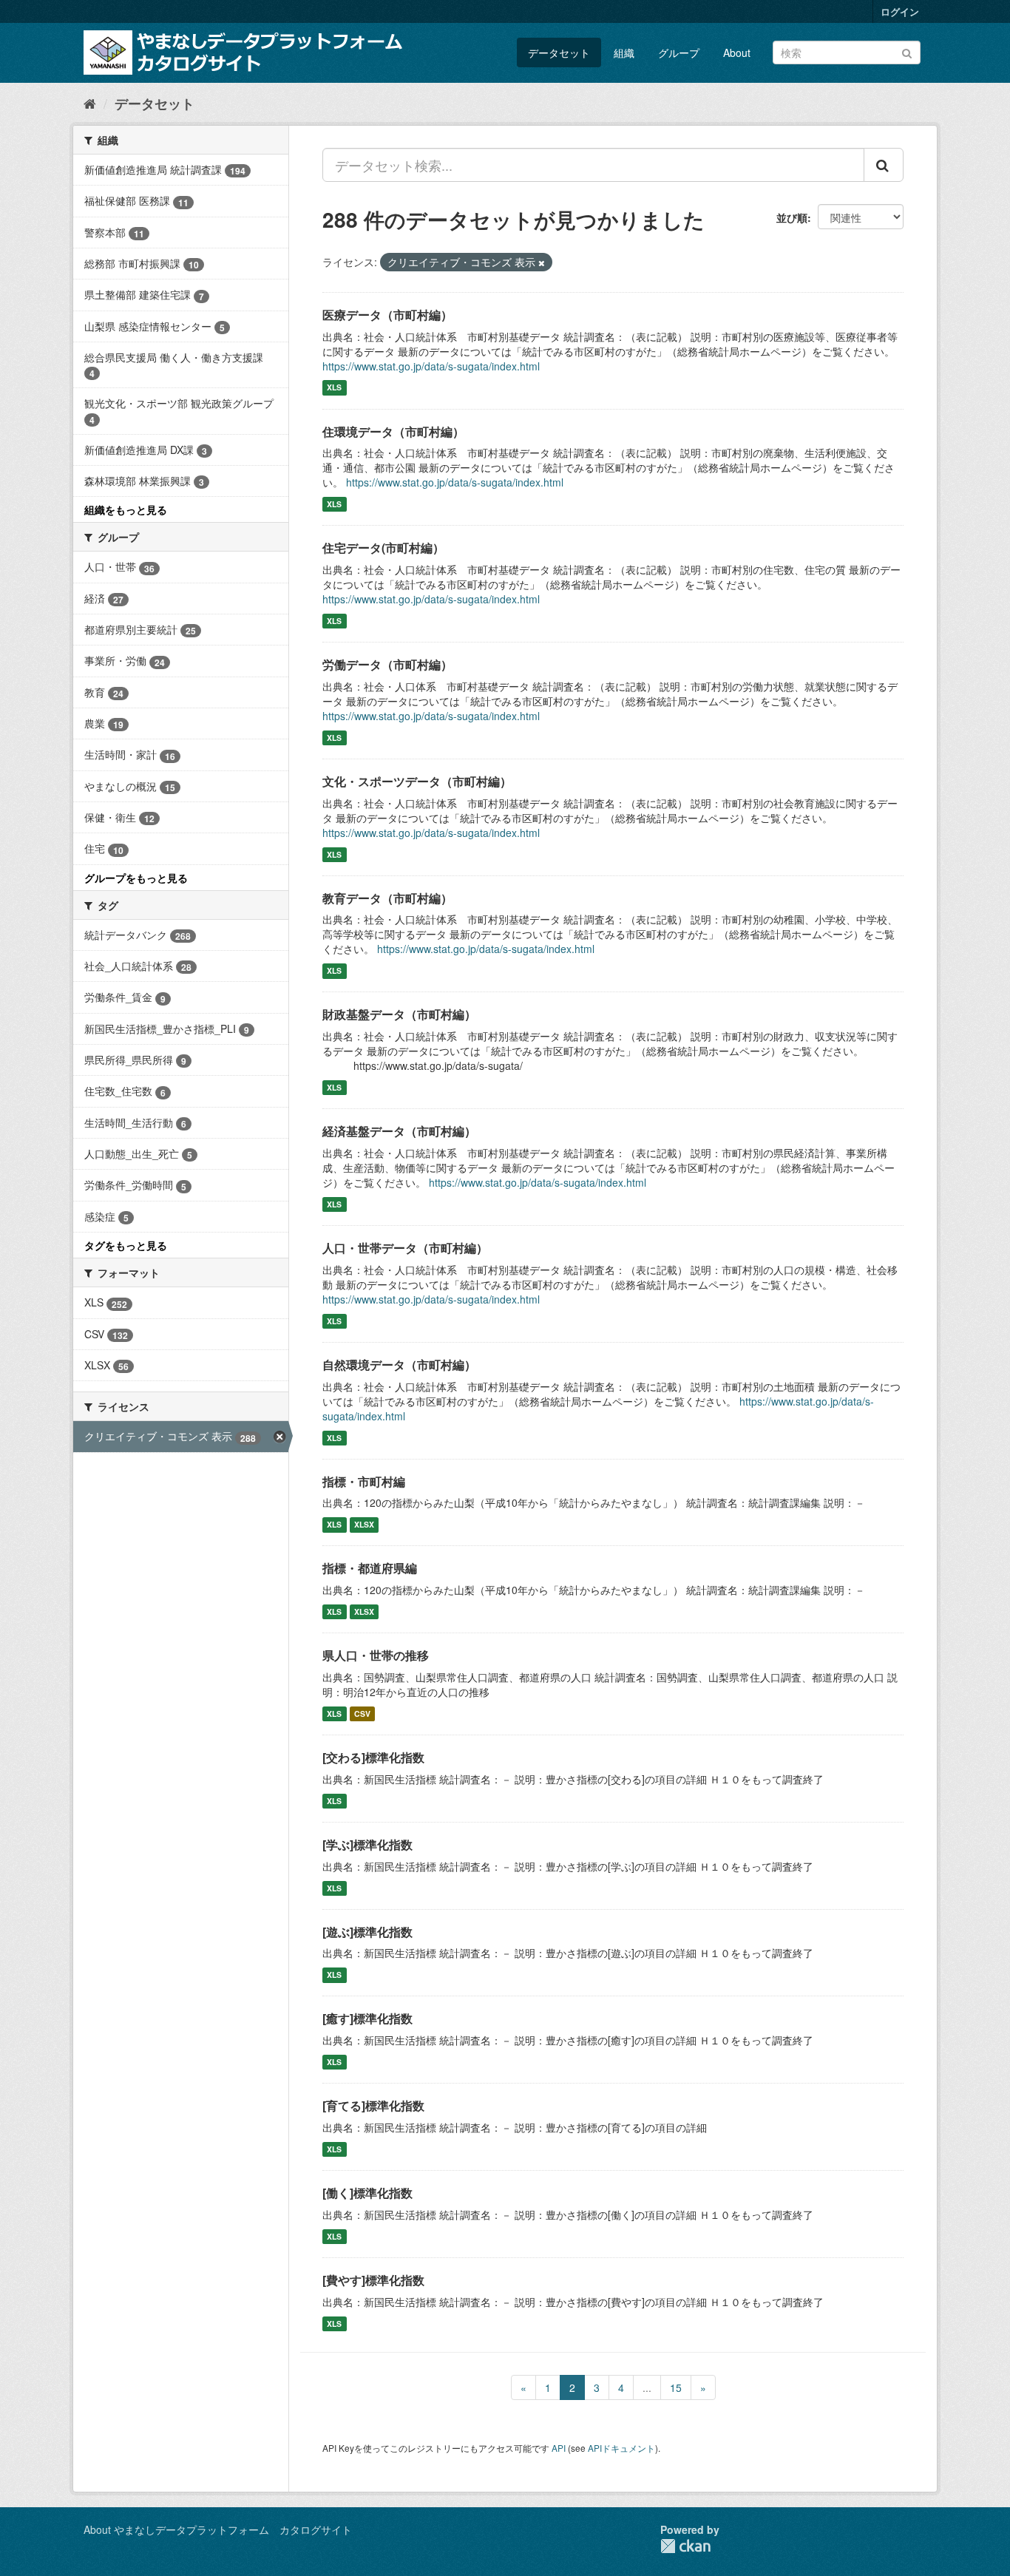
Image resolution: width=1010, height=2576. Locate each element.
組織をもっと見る (126, 509)
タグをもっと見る (126, 1245)
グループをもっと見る (136, 878)
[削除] (542, 262)
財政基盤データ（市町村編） (399, 1014)
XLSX (364, 1524)
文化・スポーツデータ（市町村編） (417, 781)
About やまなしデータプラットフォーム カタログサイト (218, 2529)
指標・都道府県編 (370, 1568)
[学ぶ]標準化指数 (367, 1844)
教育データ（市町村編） (387, 898)
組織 (624, 52)
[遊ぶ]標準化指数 (367, 1932)
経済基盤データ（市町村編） (399, 1131)
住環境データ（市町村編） (393, 431)
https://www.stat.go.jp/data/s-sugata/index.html (431, 366)
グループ (679, 52)
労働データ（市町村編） (387, 664)
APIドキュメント (621, 2448)
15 (676, 2387)
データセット (559, 52)
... (647, 2387)
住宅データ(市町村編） (383, 548)
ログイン (900, 11)
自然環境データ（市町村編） (399, 1365)
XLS (334, 388)
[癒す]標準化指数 (367, 2018)
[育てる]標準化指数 (373, 2105)
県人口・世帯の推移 (376, 1655)
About (737, 52)
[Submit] (907, 51)
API (559, 2448)
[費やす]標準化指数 (373, 2280)
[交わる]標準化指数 (373, 1757)
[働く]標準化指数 (367, 2193)
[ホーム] (90, 103)
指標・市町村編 (364, 1481)
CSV (362, 1714)
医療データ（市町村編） (387, 315)
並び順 (792, 217)
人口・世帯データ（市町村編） (405, 1248)
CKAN (685, 2546)
